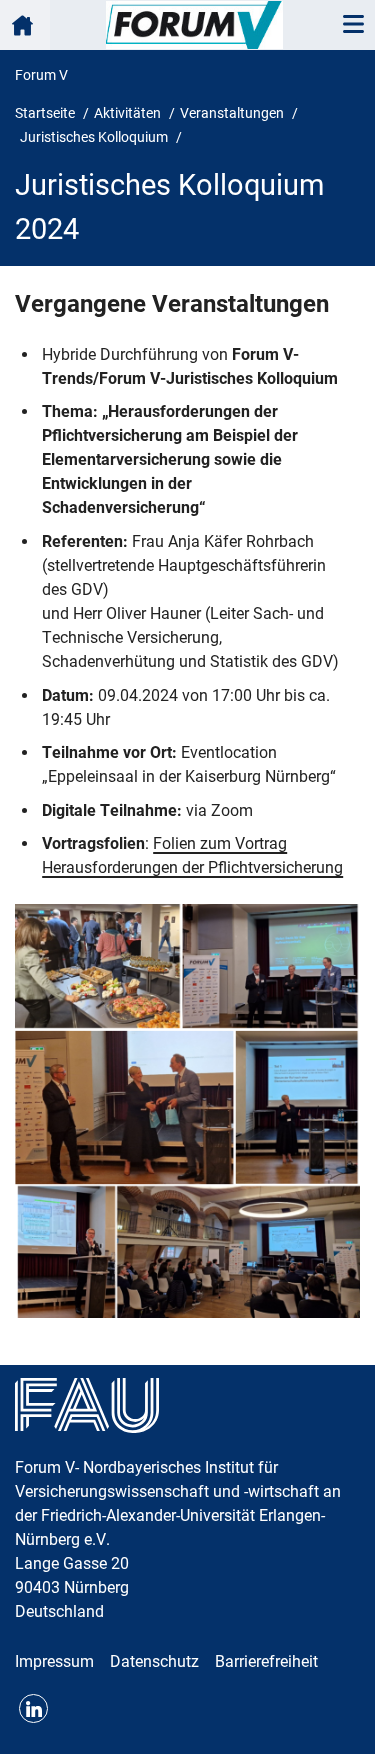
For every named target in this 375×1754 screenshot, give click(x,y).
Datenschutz (154, 1661)
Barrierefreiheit (266, 1661)
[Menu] (353, 25)
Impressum (54, 1661)
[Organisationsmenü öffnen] (25, 25)
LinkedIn (33, 1708)
